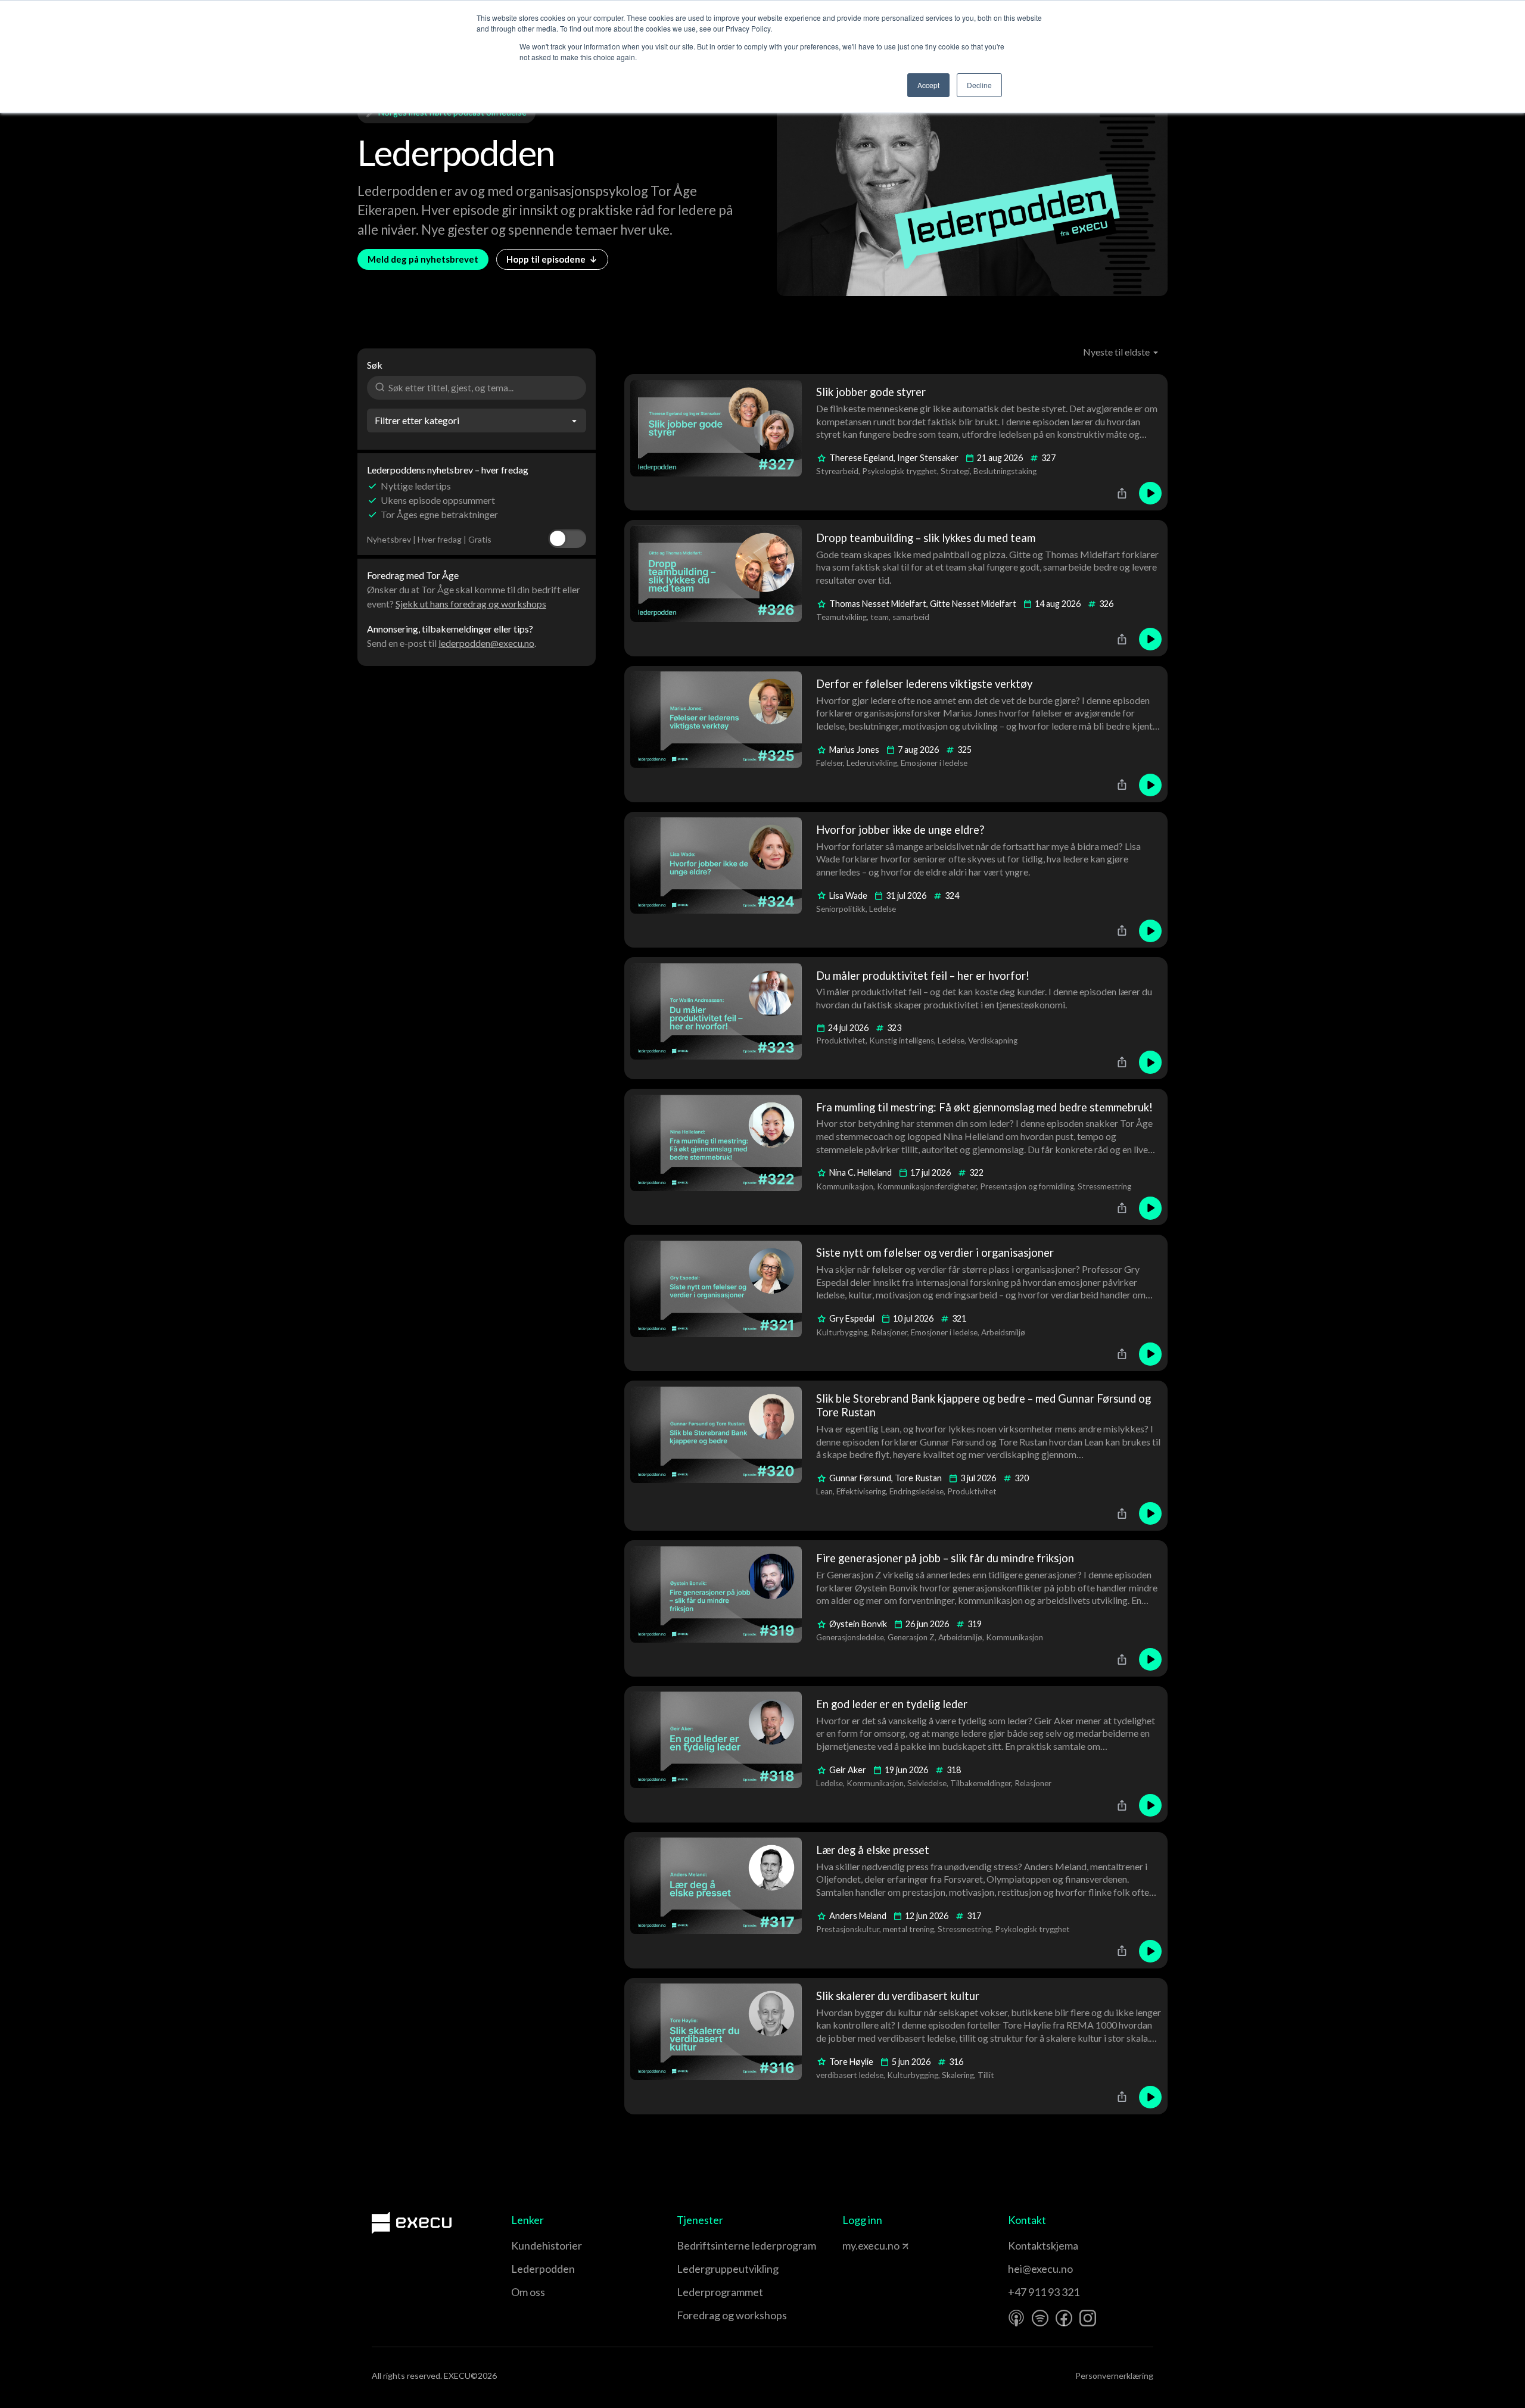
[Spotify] (1040, 2341)
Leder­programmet (720, 2314)
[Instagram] (1088, 2341)
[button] (1121, 352)
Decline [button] (979, 85)
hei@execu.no (1040, 2291)
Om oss (528, 2314)
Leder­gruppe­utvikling (728, 2291)
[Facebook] (1064, 2341)
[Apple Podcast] (1016, 2341)
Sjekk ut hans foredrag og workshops (471, 604)
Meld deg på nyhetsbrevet (423, 259)
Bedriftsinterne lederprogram (746, 2268)
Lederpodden (543, 2291)
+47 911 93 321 (1044, 2314)
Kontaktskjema (1043, 2268)
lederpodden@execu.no (486, 643)
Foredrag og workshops (732, 2338)
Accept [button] (928, 85)
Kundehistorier (547, 2268)
